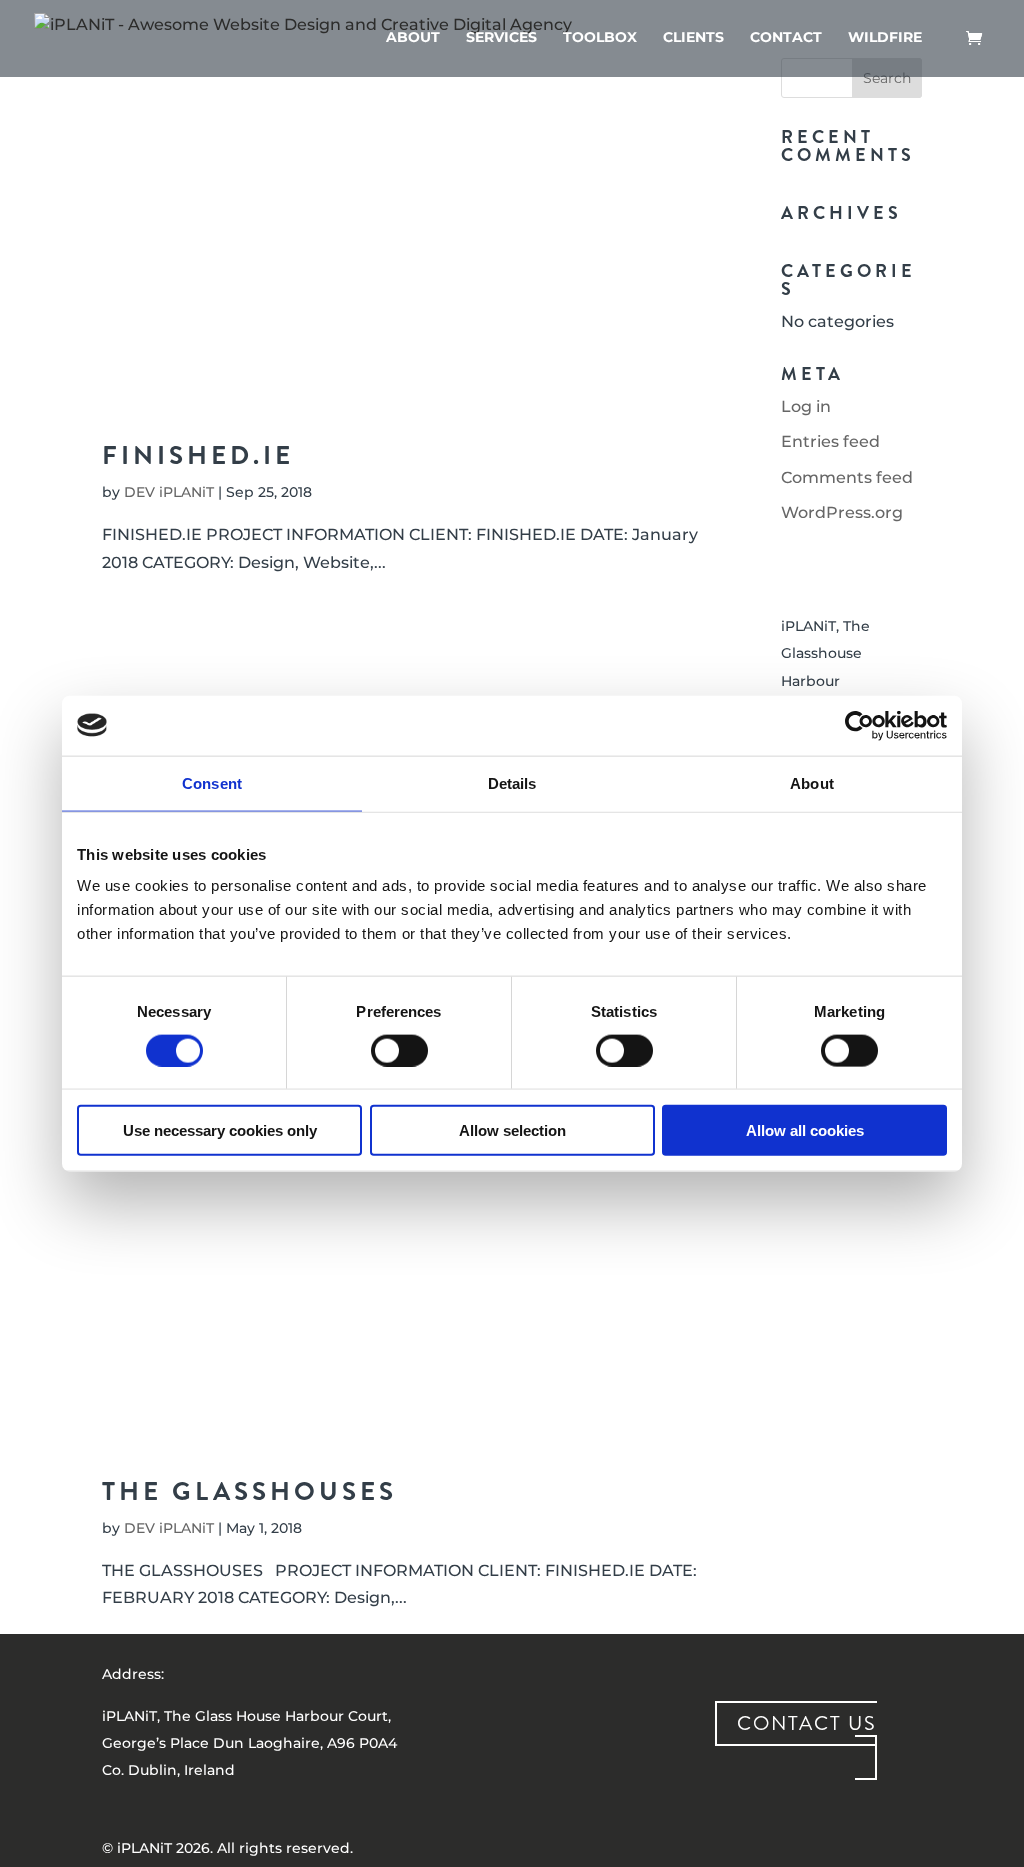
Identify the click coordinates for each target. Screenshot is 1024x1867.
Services (501, 38)
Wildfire (885, 38)
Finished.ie (198, 455)
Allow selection (512, 1130)
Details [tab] (512, 782)
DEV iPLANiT (169, 492)
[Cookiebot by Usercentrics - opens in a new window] (859, 725)
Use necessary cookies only (220, 1130)
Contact (786, 38)
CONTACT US (807, 1723)
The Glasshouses (249, 1491)
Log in (806, 406)
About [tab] (812, 782)
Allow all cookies (805, 1130)
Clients (693, 38)
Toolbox (600, 38)
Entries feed (830, 441)
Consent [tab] (212, 782)
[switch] (399, 1050)
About (413, 38)
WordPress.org (842, 512)
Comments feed (847, 477)
